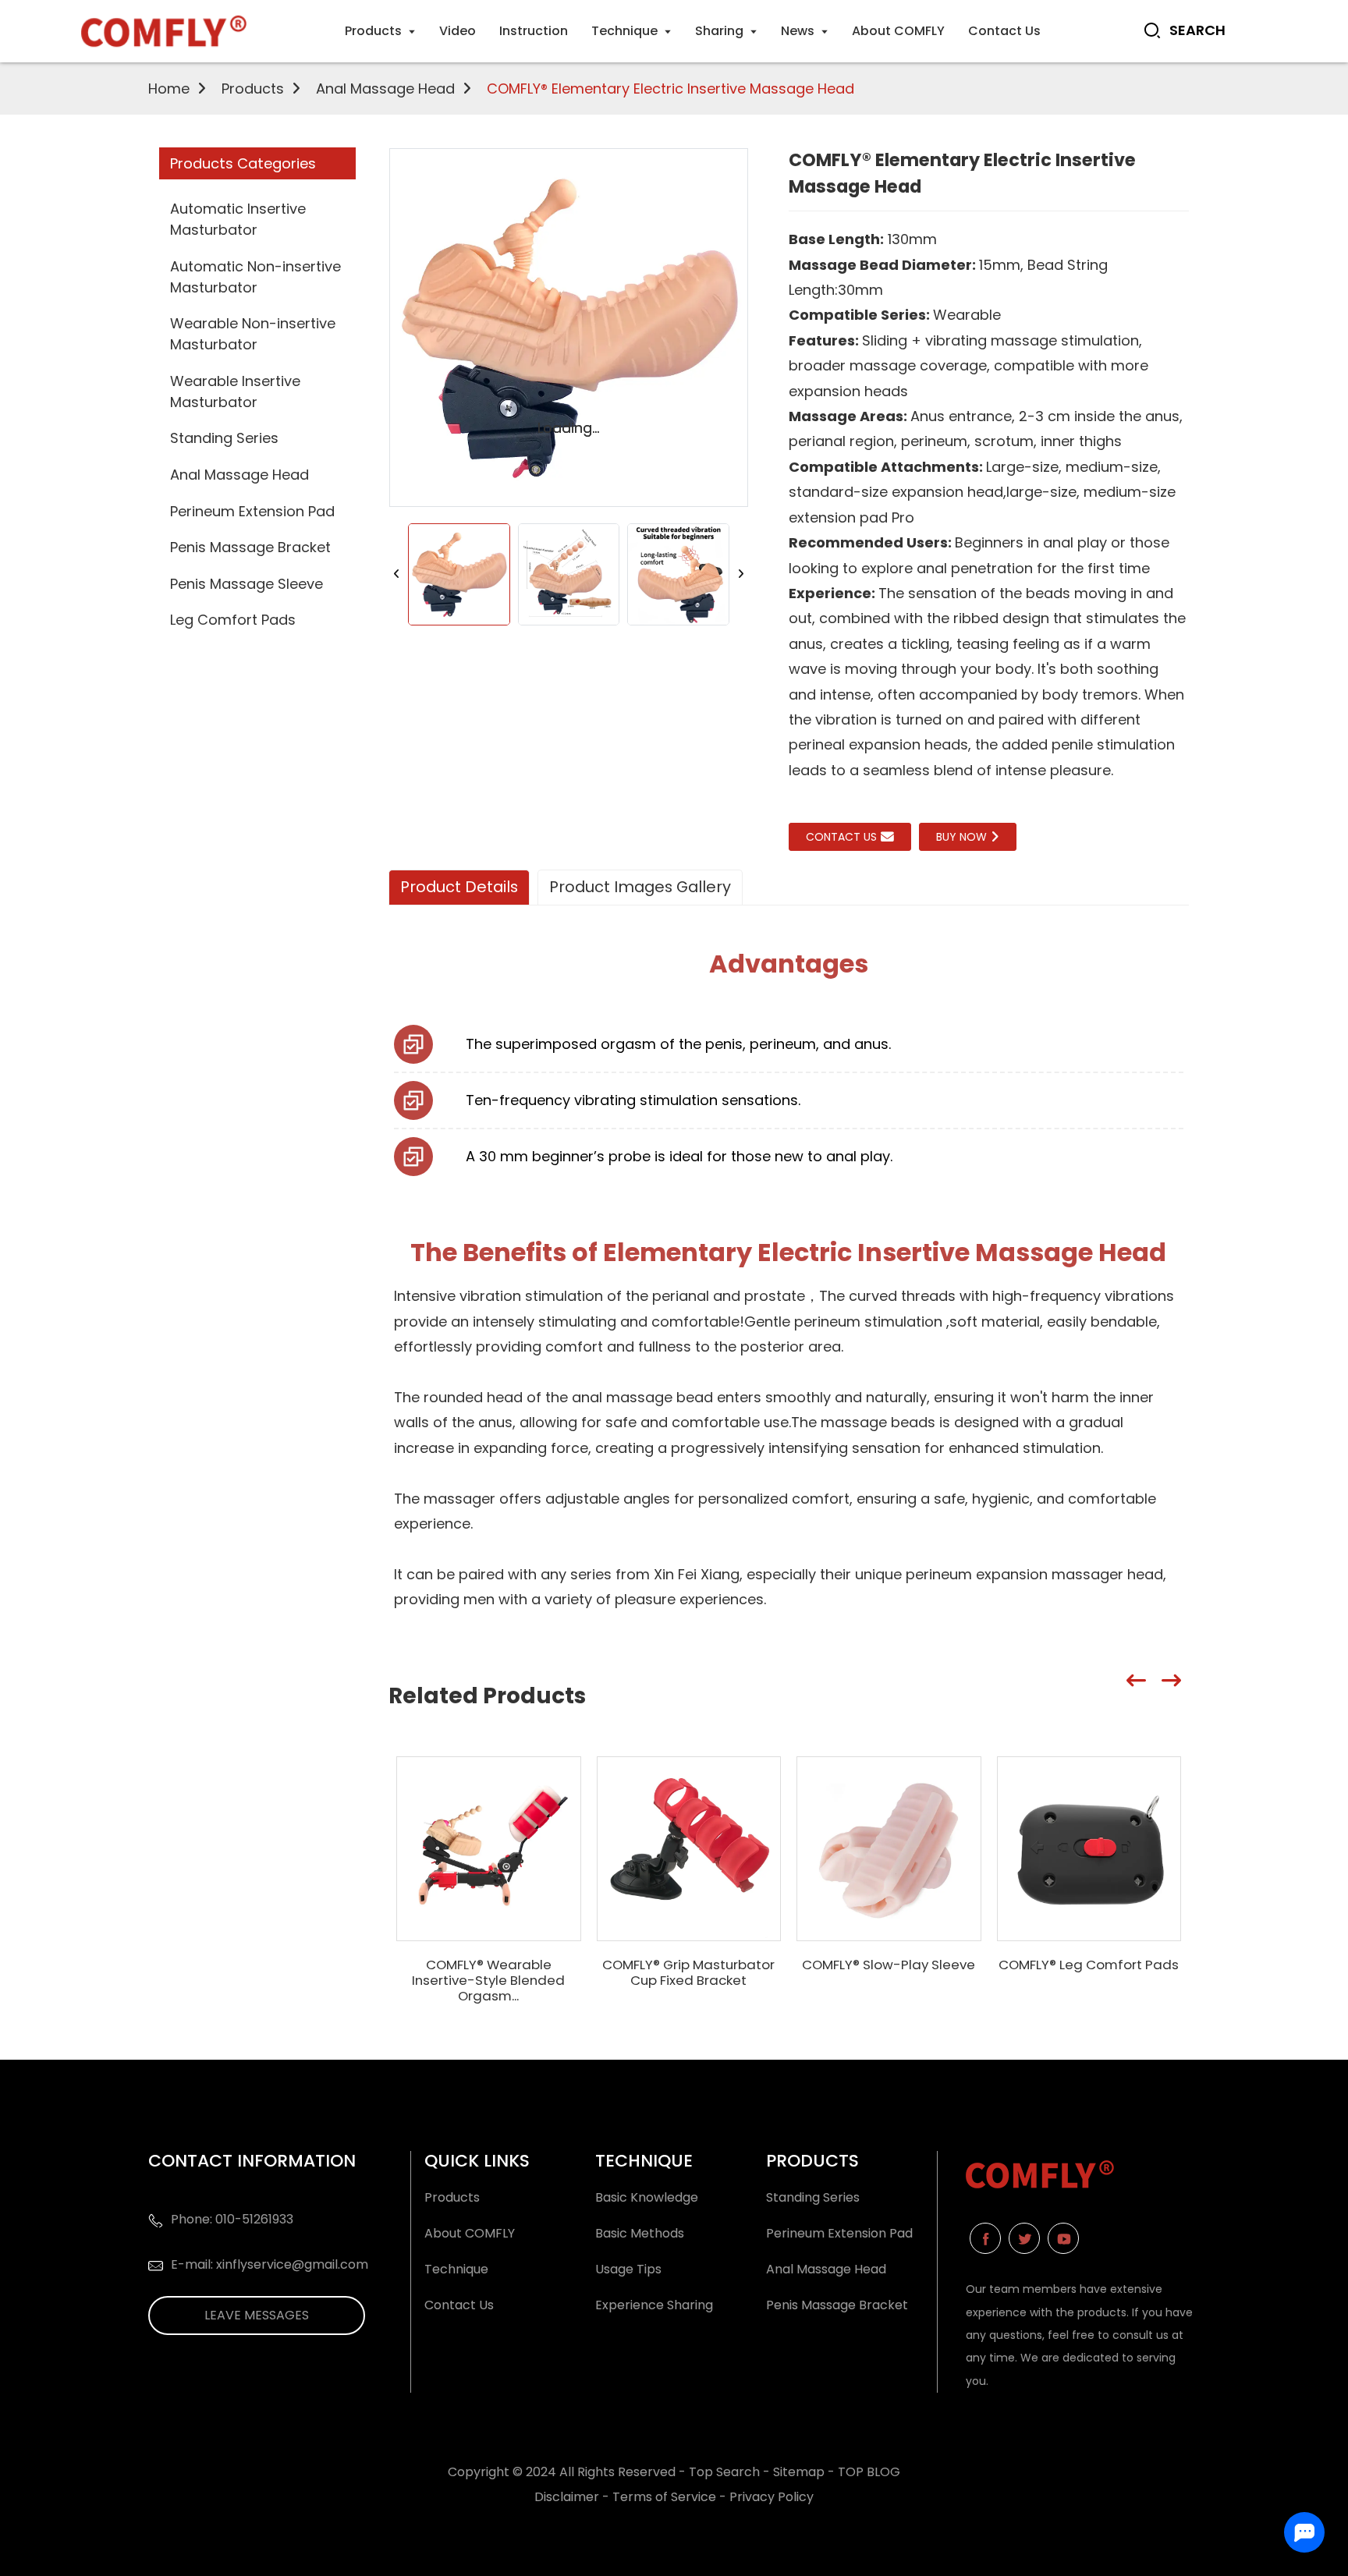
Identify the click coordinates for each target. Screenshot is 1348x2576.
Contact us (841, 837)
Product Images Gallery (640, 887)
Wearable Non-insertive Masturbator (253, 334)
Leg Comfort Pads (233, 620)
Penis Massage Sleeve (247, 584)
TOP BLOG (869, 2472)
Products (253, 89)
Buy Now (961, 837)
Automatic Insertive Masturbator (238, 219)
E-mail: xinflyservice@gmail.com (270, 2264)
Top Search (726, 2472)
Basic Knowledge (647, 2197)
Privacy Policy (772, 2497)
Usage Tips (628, 2269)
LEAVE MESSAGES (257, 2315)
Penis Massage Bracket (250, 547)
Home (169, 89)
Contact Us (459, 2305)
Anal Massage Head (385, 89)
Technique (456, 2269)
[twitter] (1024, 2238)
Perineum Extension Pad (252, 511)
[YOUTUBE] (1063, 2238)
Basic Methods (640, 2233)
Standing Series (224, 438)
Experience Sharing (654, 2305)
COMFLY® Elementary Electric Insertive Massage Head (670, 89)
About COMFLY (470, 2233)
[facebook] (985, 2238)
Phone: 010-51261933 (232, 2219)
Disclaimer (567, 2497)
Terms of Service (664, 2497)
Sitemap (799, 2472)
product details (459, 887)
